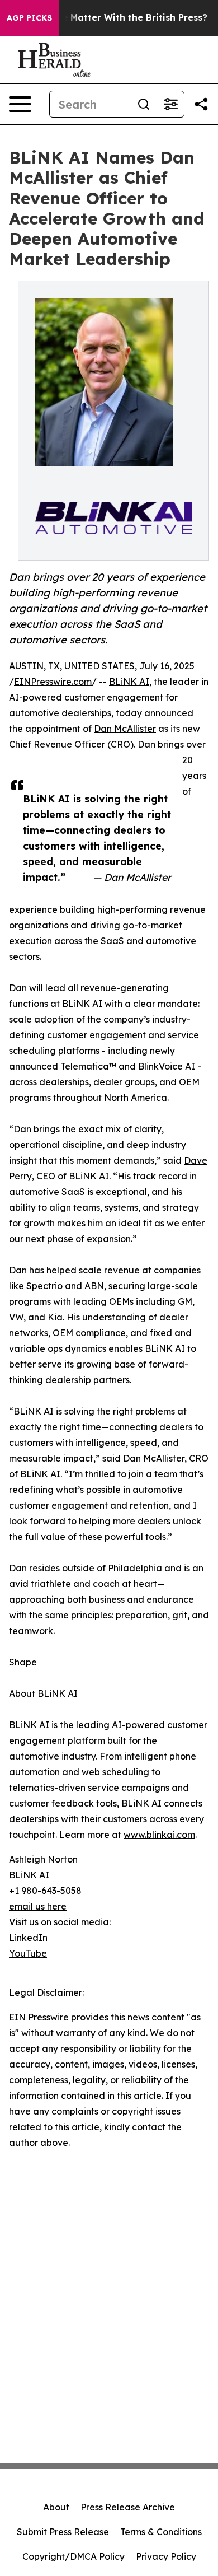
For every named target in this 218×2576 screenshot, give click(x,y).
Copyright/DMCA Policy (74, 2556)
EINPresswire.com (53, 682)
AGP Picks (29, 18)
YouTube (28, 1953)
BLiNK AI (129, 682)
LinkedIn (28, 1938)
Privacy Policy (166, 2556)
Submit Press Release (63, 2532)
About (56, 2507)
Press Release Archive (128, 2507)
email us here (38, 1906)
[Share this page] (201, 104)
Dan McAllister (125, 729)
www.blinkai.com (159, 1835)
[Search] (144, 104)
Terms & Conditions (161, 2532)
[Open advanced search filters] (170, 104)
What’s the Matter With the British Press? (113, 18)
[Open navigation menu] (20, 104)
